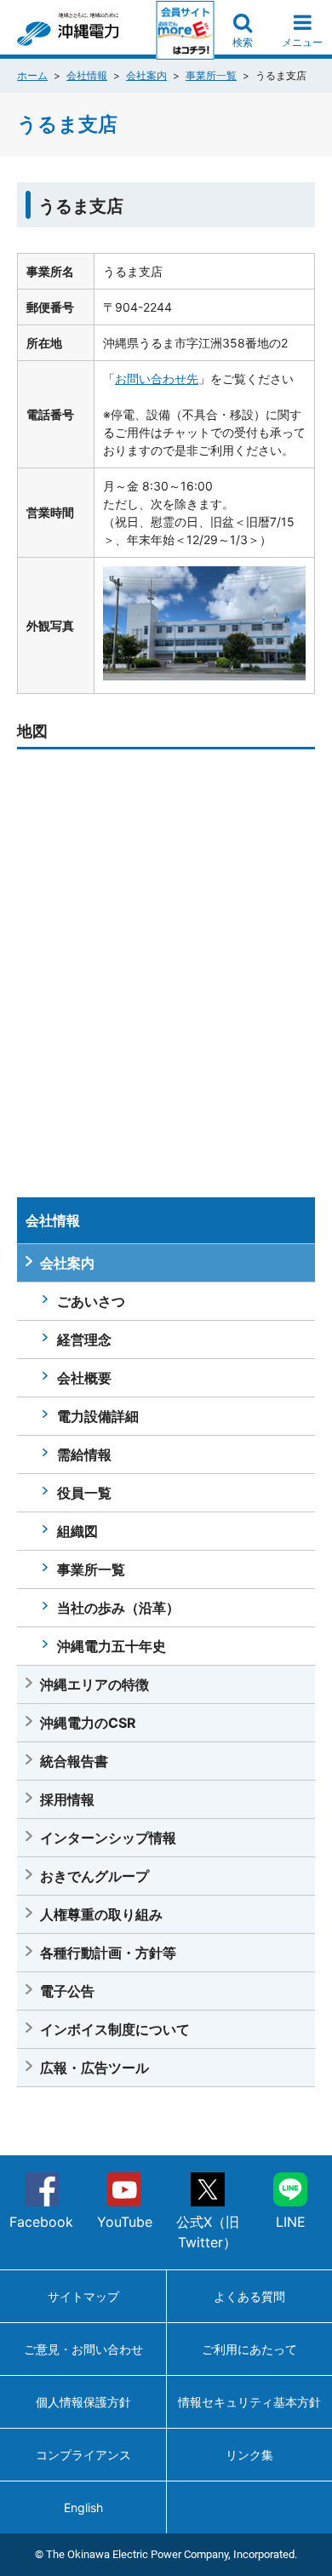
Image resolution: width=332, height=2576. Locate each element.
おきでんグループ (94, 1876)
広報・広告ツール (94, 2068)
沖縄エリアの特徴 (94, 1684)
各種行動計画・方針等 (108, 1953)
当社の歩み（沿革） (118, 1608)
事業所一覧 (211, 75)
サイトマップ (83, 2296)
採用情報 (67, 1799)
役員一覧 (84, 1493)
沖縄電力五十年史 (112, 1646)
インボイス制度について (115, 2029)
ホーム (32, 75)
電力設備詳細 (98, 1416)
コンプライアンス (83, 2455)
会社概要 (84, 1378)
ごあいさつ (91, 1301)
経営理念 (84, 1340)
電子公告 (67, 1991)
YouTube (125, 2222)
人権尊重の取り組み (101, 1914)
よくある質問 (249, 2296)
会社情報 (87, 75)
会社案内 (146, 75)
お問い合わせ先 (157, 379)
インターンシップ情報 (108, 1838)
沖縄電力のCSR (88, 1723)
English (83, 2507)
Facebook (41, 2222)
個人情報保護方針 (83, 2402)
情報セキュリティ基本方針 (249, 2402)
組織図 (77, 1531)
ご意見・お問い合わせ (83, 2349)
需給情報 (84, 1454)
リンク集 (249, 2455)
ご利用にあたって (249, 2349)
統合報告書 (74, 1761)
